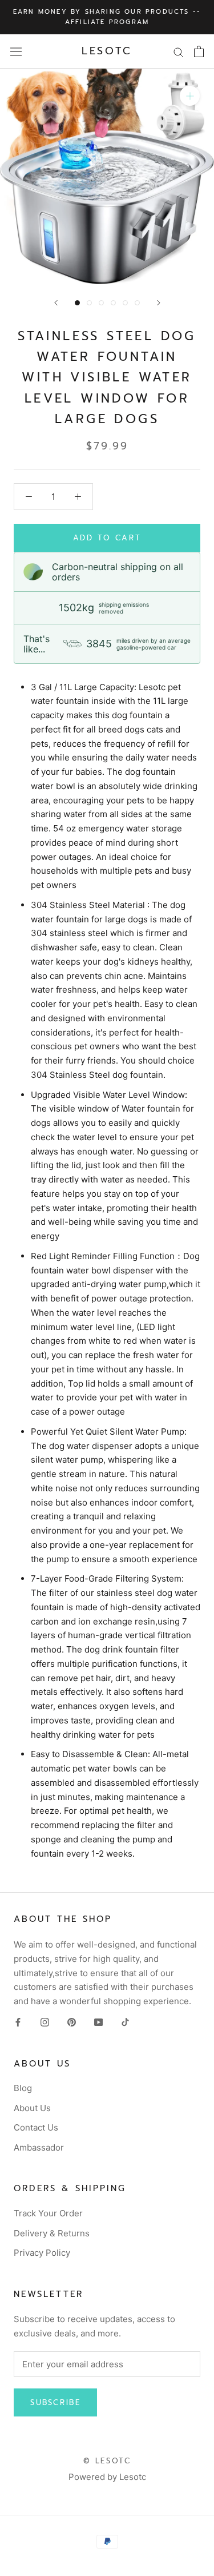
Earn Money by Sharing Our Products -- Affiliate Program (107, 17)
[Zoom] (190, 96)
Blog (23, 2088)
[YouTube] (98, 2022)
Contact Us (36, 2127)
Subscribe (55, 2402)
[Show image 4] (113, 303)
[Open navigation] (16, 51)
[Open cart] (199, 51)
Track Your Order (48, 2213)
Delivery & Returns (52, 2233)
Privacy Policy (42, 2253)
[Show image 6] (137, 303)
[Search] (179, 51)
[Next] (159, 303)
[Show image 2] (89, 303)
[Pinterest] (72, 2022)
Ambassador (39, 2147)
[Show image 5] (125, 303)
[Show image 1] (77, 303)
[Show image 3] (101, 303)
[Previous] (56, 303)
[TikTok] (125, 2022)
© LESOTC (107, 2461)
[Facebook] (18, 2022)
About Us (32, 2108)
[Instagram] (45, 2022)
